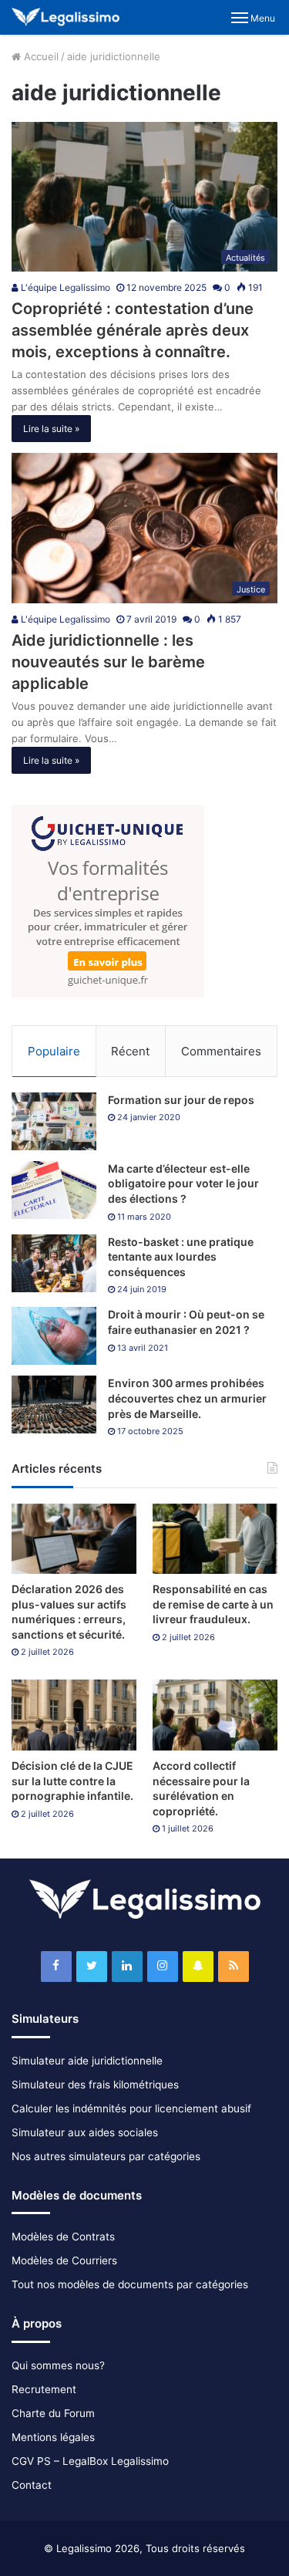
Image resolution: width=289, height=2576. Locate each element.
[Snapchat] (198, 1967)
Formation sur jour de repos (181, 1100)
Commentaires (221, 1051)
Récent (130, 1051)
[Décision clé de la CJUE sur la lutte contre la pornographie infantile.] (74, 1715)
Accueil (40, 56)
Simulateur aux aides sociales (85, 2132)
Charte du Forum (53, 2413)
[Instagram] (163, 1967)
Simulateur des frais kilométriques (95, 2085)
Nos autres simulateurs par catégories (106, 2156)
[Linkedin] (127, 1967)
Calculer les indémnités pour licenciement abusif (131, 2108)
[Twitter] (92, 1967)
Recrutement (44, 2389)
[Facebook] (56, 1967)
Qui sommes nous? (58, 2365)
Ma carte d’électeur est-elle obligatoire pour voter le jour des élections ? (183, 1183)
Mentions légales (53, 2437)
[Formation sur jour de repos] (54, 1121)
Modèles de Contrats (63, 2237)
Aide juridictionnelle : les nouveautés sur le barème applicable (108, 662)
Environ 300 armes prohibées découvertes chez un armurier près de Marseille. (187, 1398)
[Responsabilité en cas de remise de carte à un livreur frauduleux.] (215, 1539)
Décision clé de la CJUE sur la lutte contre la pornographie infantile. (72, 1781)
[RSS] (234, 1967)
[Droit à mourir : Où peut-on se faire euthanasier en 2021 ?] (54, 1336)
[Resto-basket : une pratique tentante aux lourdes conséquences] (54, 1263)
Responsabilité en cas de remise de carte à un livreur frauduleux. (213, 1604)
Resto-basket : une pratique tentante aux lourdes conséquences (181, 1257)
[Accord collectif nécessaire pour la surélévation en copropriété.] (215, 1715)
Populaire (54, 1051)
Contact (32, 2485)
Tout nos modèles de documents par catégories (130, 2284)
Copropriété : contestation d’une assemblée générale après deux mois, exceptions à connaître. (133, 330)
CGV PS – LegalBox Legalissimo (90, 2461)
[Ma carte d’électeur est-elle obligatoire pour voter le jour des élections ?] (54, 1190)
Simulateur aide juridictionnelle (87, 2061)
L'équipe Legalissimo (64, 287)
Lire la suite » (51, 429)
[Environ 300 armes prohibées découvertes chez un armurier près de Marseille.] (54, 1404)
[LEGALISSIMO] (66, 17)
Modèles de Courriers (64, 2260)
